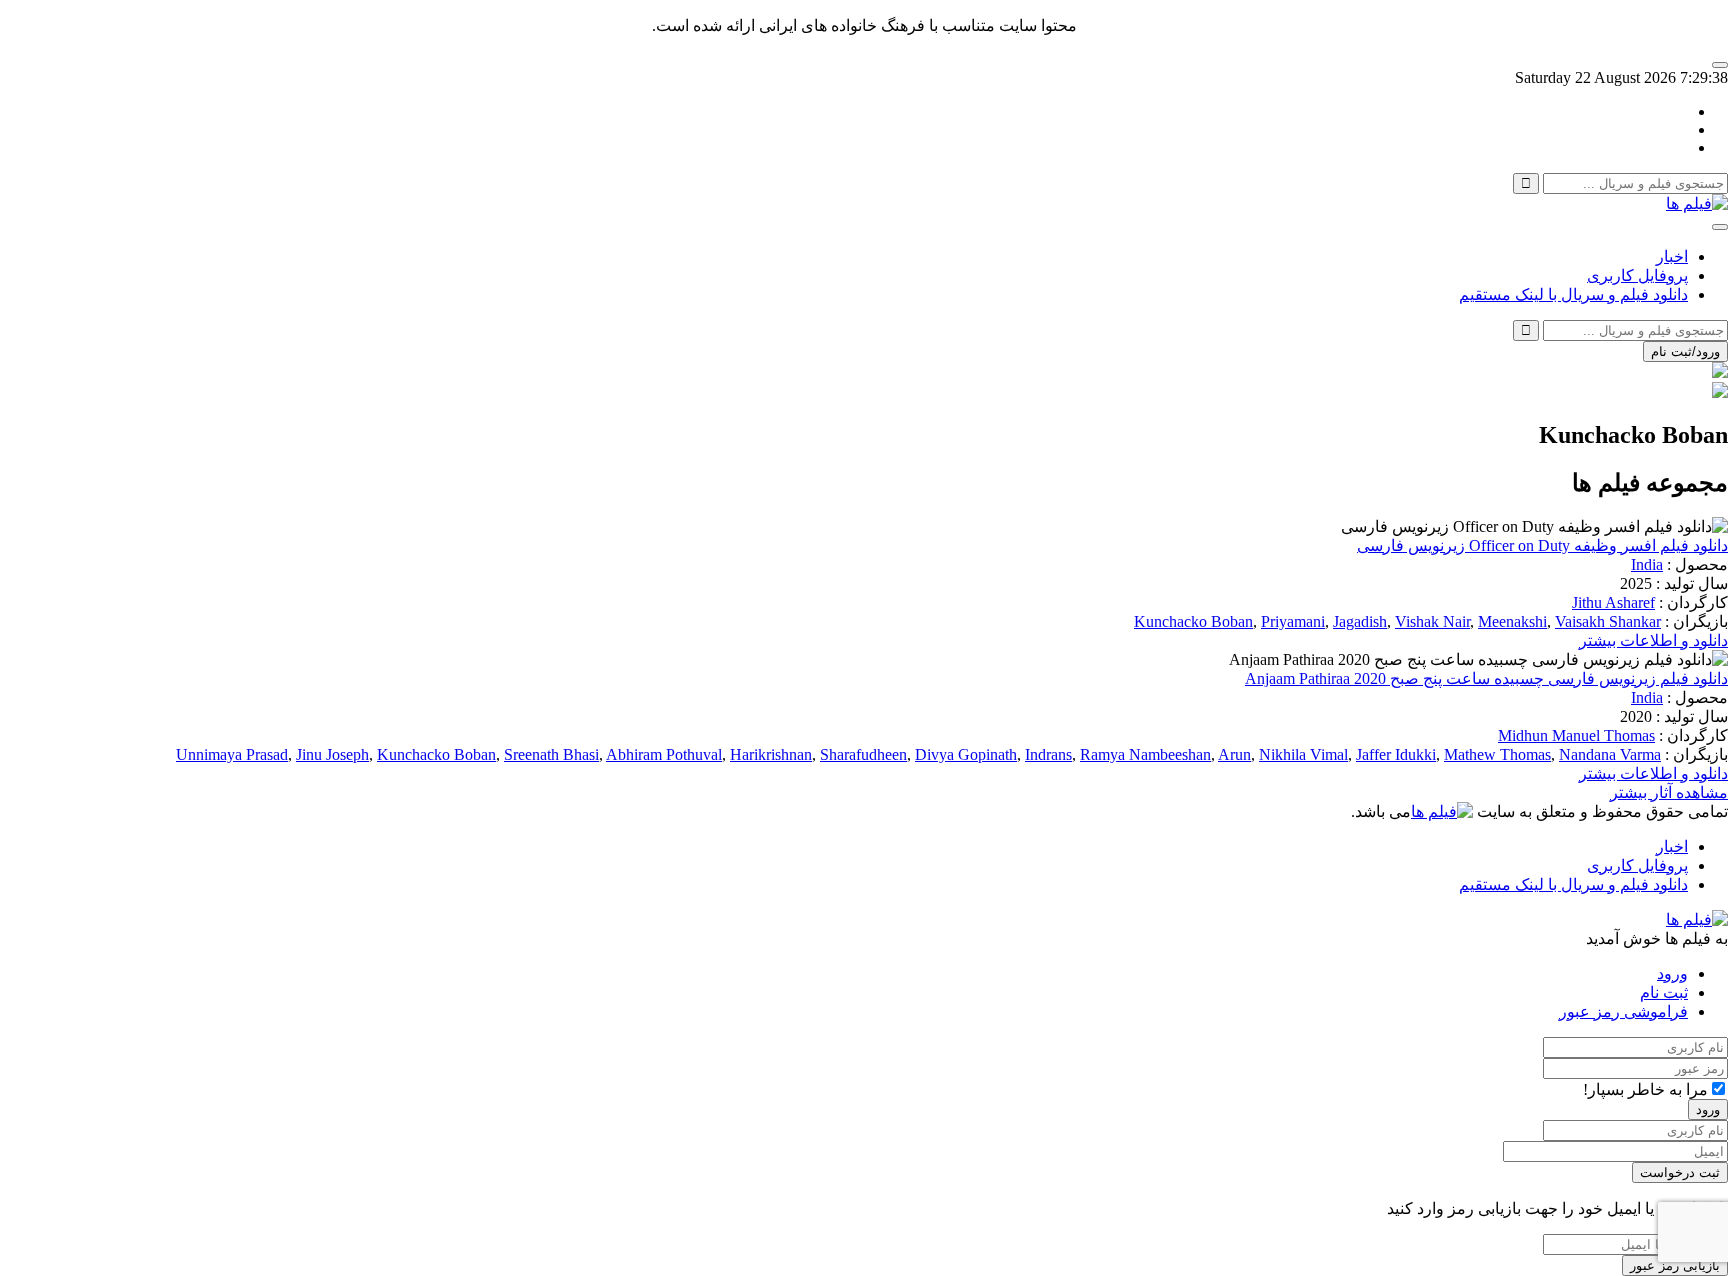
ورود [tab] (1672, 973)
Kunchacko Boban (1193, 621)
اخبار (1672, 256)
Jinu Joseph (332, 754)
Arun (1234, 754)
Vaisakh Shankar (1608, 621)
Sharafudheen (863, 754)
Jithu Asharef (1613, 602)
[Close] (1720, 65)
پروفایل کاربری (1637, 275)
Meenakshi (1512, 621)
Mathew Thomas (1497, 754)
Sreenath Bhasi (551, 754)
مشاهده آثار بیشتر (1669, 792)
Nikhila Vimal (1303, 754)
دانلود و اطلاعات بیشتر (1653, 640)
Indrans (1048, 754)
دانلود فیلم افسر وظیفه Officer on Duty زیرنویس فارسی (1542, 545)
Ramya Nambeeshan (1145, 754)
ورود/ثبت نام (1685, 351)
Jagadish (1360, 621)
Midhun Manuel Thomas (1576, 735)
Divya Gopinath (966, 754)
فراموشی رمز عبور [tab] (1623, 1011)
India (1647, 564)
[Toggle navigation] (1720, 227)
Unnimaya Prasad (232, 754)
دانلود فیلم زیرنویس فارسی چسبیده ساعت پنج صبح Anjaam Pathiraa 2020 (1486, 678)
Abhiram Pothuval (664, 754)
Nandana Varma (1610, 754)
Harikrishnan (771, 754)
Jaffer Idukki (1396, 754)
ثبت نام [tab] (1664, 992)
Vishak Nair (1432, 621)
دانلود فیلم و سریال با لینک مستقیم (1573, 294)
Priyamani (1293, 621)
